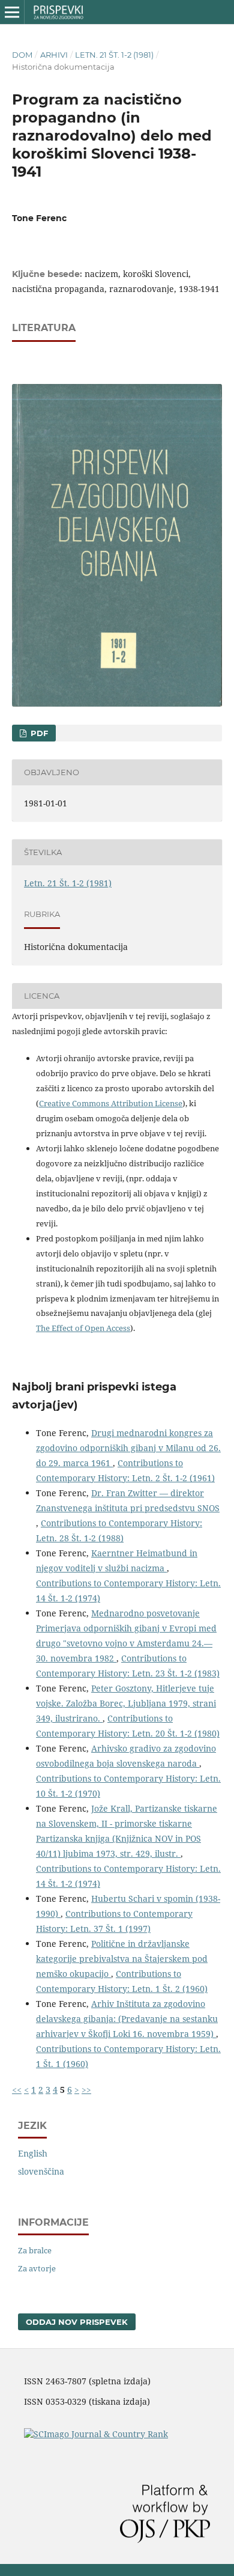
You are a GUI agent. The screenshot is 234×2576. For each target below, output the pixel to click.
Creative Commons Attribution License (111, 1103)
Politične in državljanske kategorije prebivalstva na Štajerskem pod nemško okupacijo (122, 1959)
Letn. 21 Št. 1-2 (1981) (114, 55)
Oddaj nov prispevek (77, 2322)
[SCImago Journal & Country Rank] (96, 2434)
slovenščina (41, 2171)
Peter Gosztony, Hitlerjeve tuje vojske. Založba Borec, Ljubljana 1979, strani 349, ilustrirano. (126, 1703)
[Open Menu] (12, 12)
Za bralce (35, 2250)
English (33, 2153)
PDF (38, 733)
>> (86, 2090)
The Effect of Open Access (83, 1328)
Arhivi (54, 55)
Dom (22, 55)
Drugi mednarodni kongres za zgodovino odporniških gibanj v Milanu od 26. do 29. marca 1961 (128, 1448)
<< (17, 2090)
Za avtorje (37, 2268)
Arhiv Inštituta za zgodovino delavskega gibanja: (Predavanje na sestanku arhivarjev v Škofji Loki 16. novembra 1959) (127, 2019)
